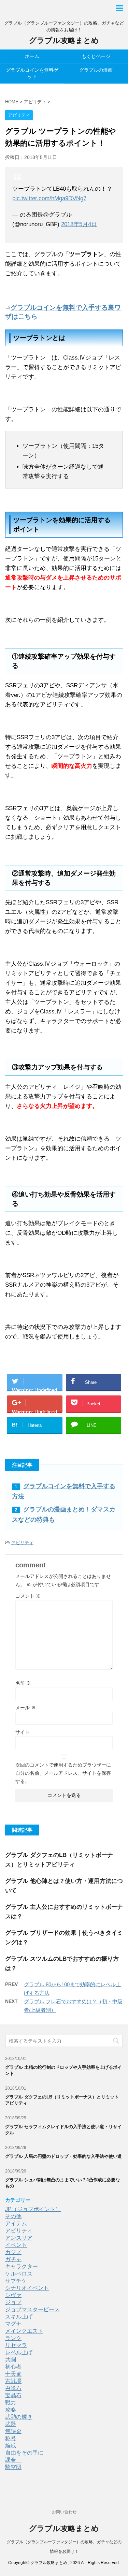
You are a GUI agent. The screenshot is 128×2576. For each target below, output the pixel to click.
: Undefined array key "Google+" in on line (34, 1410)
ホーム (32, 56)
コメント (28, 1596)
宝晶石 (13, 2395)
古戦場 (13, 2381)
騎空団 (13, 2467)
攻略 (11, 2410)
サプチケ (16, 2281)
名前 (23, 1683)
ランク (13, 2338)
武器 (11, 2424)
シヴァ (13, 2295)
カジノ (13, 2252)
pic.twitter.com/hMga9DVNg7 (49, 198)
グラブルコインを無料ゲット (32, 73)
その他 (13, 2216)
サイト (23, 1732)
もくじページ (96, 56)
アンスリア (19, 2238)
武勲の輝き (19, 2417)
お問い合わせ (64, 2512)
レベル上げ (19, 2352)
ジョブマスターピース (32, 2309)
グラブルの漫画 (96, 70)
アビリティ (22, 1543)
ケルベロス (19, 2274)
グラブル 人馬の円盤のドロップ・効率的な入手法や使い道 (63, 2156)
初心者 (13, 2367)
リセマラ (16, 2345)
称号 (11, 2438)
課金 (13, 2460)
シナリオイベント (27, 2288)
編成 (11, 2446)
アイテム (16, 2223)
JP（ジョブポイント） (33, 2209)
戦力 (11, 2403)
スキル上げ (19, 2317)
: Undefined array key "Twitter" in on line (34, 1389)
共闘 (11, 2360)
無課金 (13, 2431)
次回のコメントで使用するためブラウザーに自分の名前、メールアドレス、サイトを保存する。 (63, 1773)
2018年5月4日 (79, 224)
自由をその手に (24, 2453)
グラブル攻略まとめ (64, 40)
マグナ (13, 2324)
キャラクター (22, 2266)
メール (26, 1708)
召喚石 (13, 2388)
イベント (16, 2245)
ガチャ (13, 2259)
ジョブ (13, 2302)
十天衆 (13, 2374)
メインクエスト (24, 2331)
